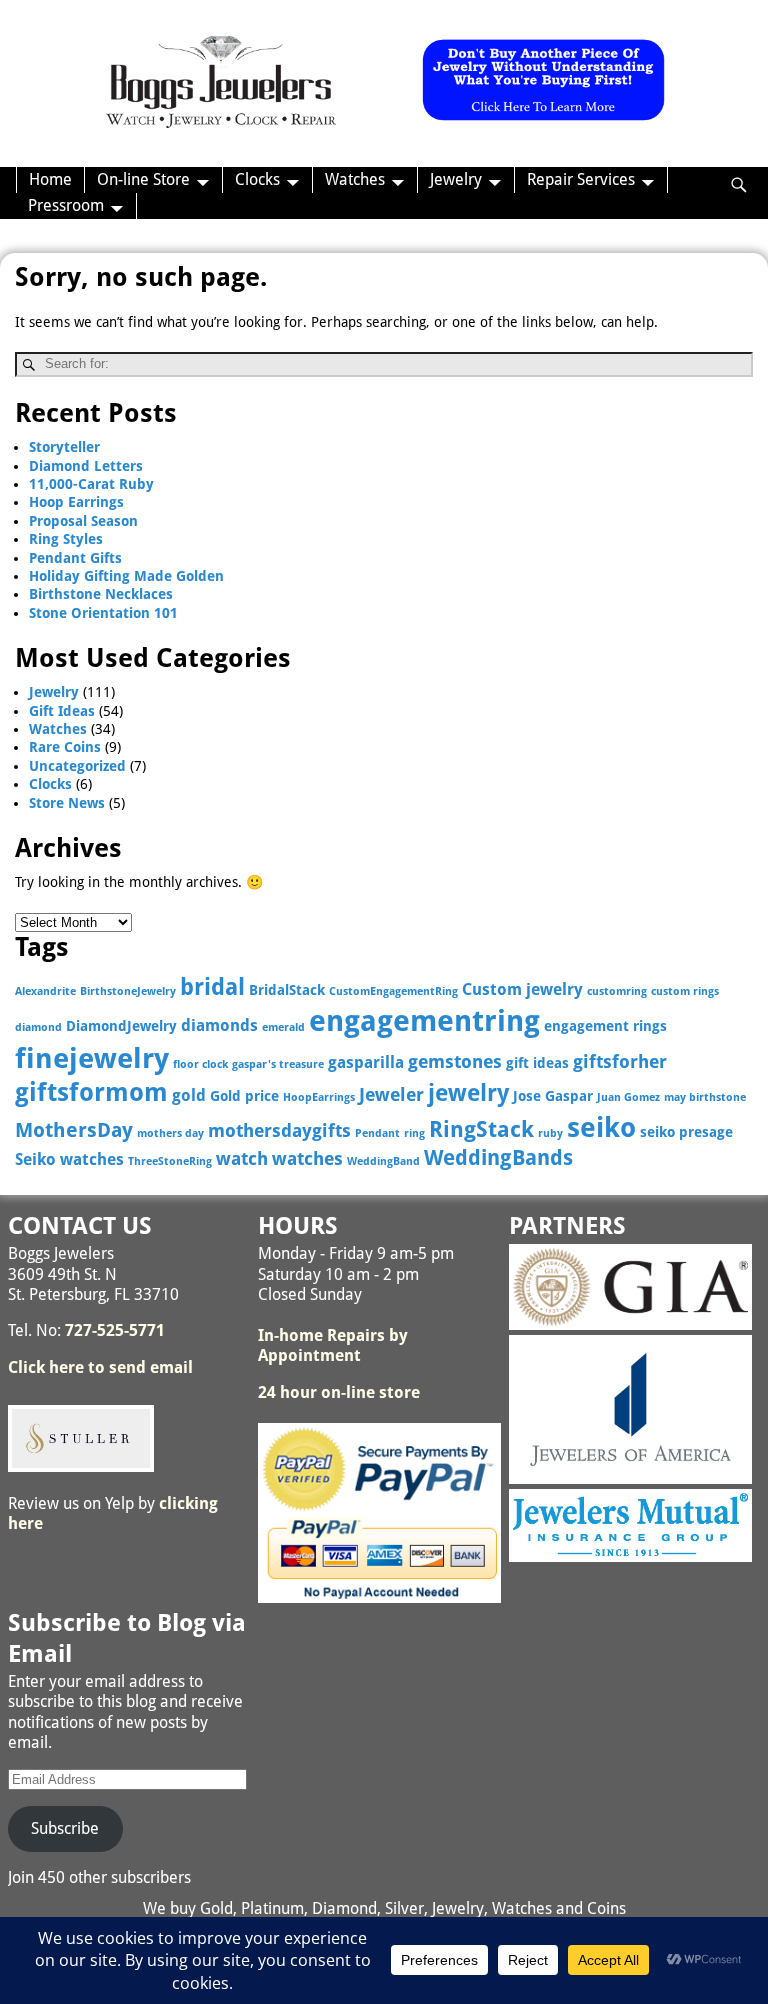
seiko (601, 1127)
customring (617, 991)
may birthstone (705, 1097)
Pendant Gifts (75, 558)
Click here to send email (100, 1367)
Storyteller (64, 447)
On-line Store (143, 179)
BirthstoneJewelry (128, 991)
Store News (67, 803)
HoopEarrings (319, 1097)
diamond (38, 1027)
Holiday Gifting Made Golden (126, 576)
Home (50, 179)
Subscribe (65, 1828)
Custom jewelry (522, 989)
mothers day (170, 1133)
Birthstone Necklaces (101, 594)
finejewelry (92, 1058)
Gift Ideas (62, 711)
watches (307, 1158)
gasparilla (366, 1062)
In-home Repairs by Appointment (333, 1345)
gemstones (455, 1061)
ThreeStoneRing (170, 1161)
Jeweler (391, 1094)
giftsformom (91, 1092)
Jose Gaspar (553, 1096)
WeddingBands (498, 1158)
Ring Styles (66, 539)
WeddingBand (383, 1161)
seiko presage (686, 1132)
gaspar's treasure (278, 1064)
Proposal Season (83, 521)
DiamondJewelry (121, 1026)
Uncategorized (77, 766)
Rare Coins (65, 747)
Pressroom (66, 205)
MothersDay (74, 1130)
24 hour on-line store (339, 1392)
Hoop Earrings (76, 502)
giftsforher (620, 1061)
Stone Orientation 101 (103, 613)
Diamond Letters (86, 466)
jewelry (468, 1093)
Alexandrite (45, 991)
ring (414, 1133)
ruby (550, 1133)
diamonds (219, 1025)
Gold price (244, 1096)
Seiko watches (69, 1159)
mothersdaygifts (279, 1130)
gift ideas (537, 1063)
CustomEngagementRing (393, 991)
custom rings (685, 991)
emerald (283, 1027)
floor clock (200, 1064)
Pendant (377, 1133)
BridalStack (287, 990)
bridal (212, 987)
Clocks (257, 179)
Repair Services (581, 179)
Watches (355, 179)
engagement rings (605, 1026)
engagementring (424, 1021)
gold (189, 1095)
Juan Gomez (628, 1097)
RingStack (481, 1129)
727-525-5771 (115, 1330)
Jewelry (456, 179)
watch (242, 1158)
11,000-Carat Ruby (91, 484)
